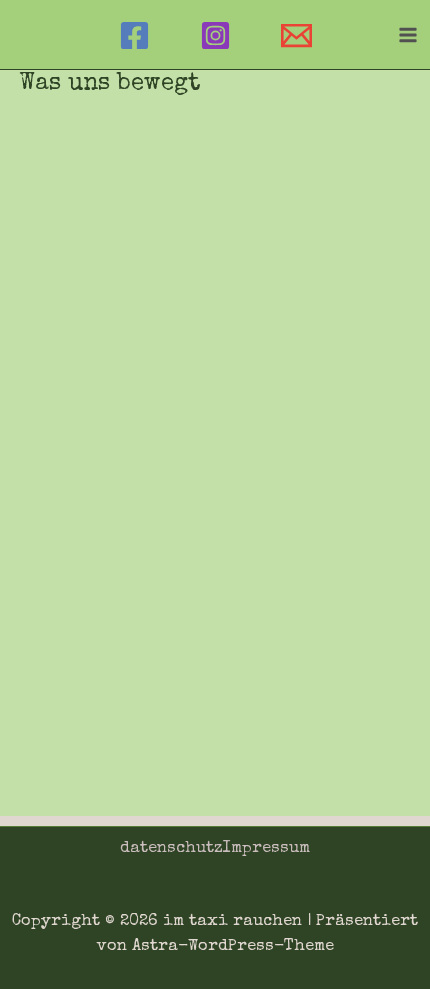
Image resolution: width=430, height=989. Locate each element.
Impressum (266, 848)
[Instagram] (215, 35)
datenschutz (171, 848)
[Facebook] (134, 35)
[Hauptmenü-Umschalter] (407, 34)
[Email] (296, 35)
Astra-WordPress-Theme (233, 946)
